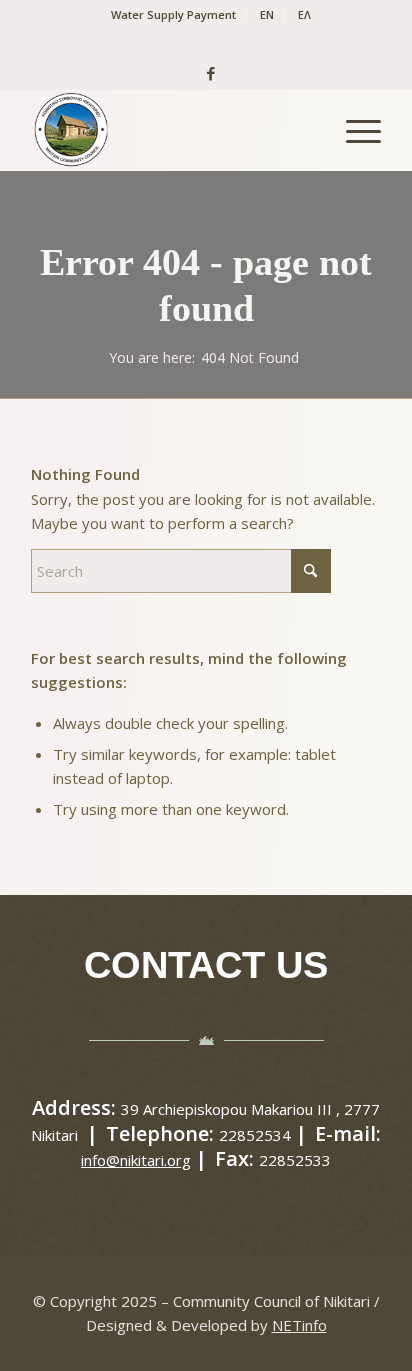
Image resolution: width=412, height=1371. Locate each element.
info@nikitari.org (136, 1160)
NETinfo (299, 1325)
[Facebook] (206, 73)
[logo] (171, 130)
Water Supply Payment (173, 14)
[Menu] (353, 130)
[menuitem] (174, 15)
